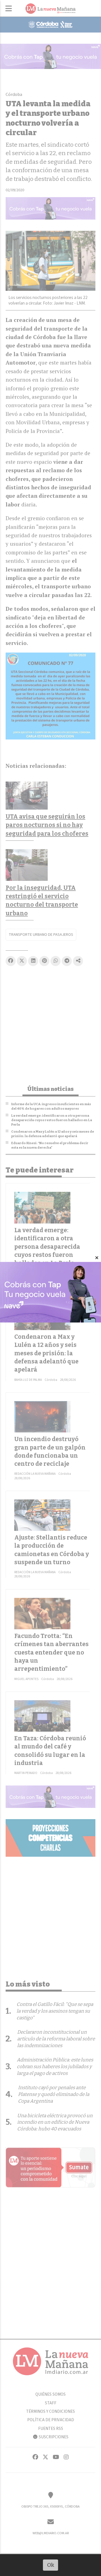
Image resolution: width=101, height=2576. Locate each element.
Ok (51, 2565)
